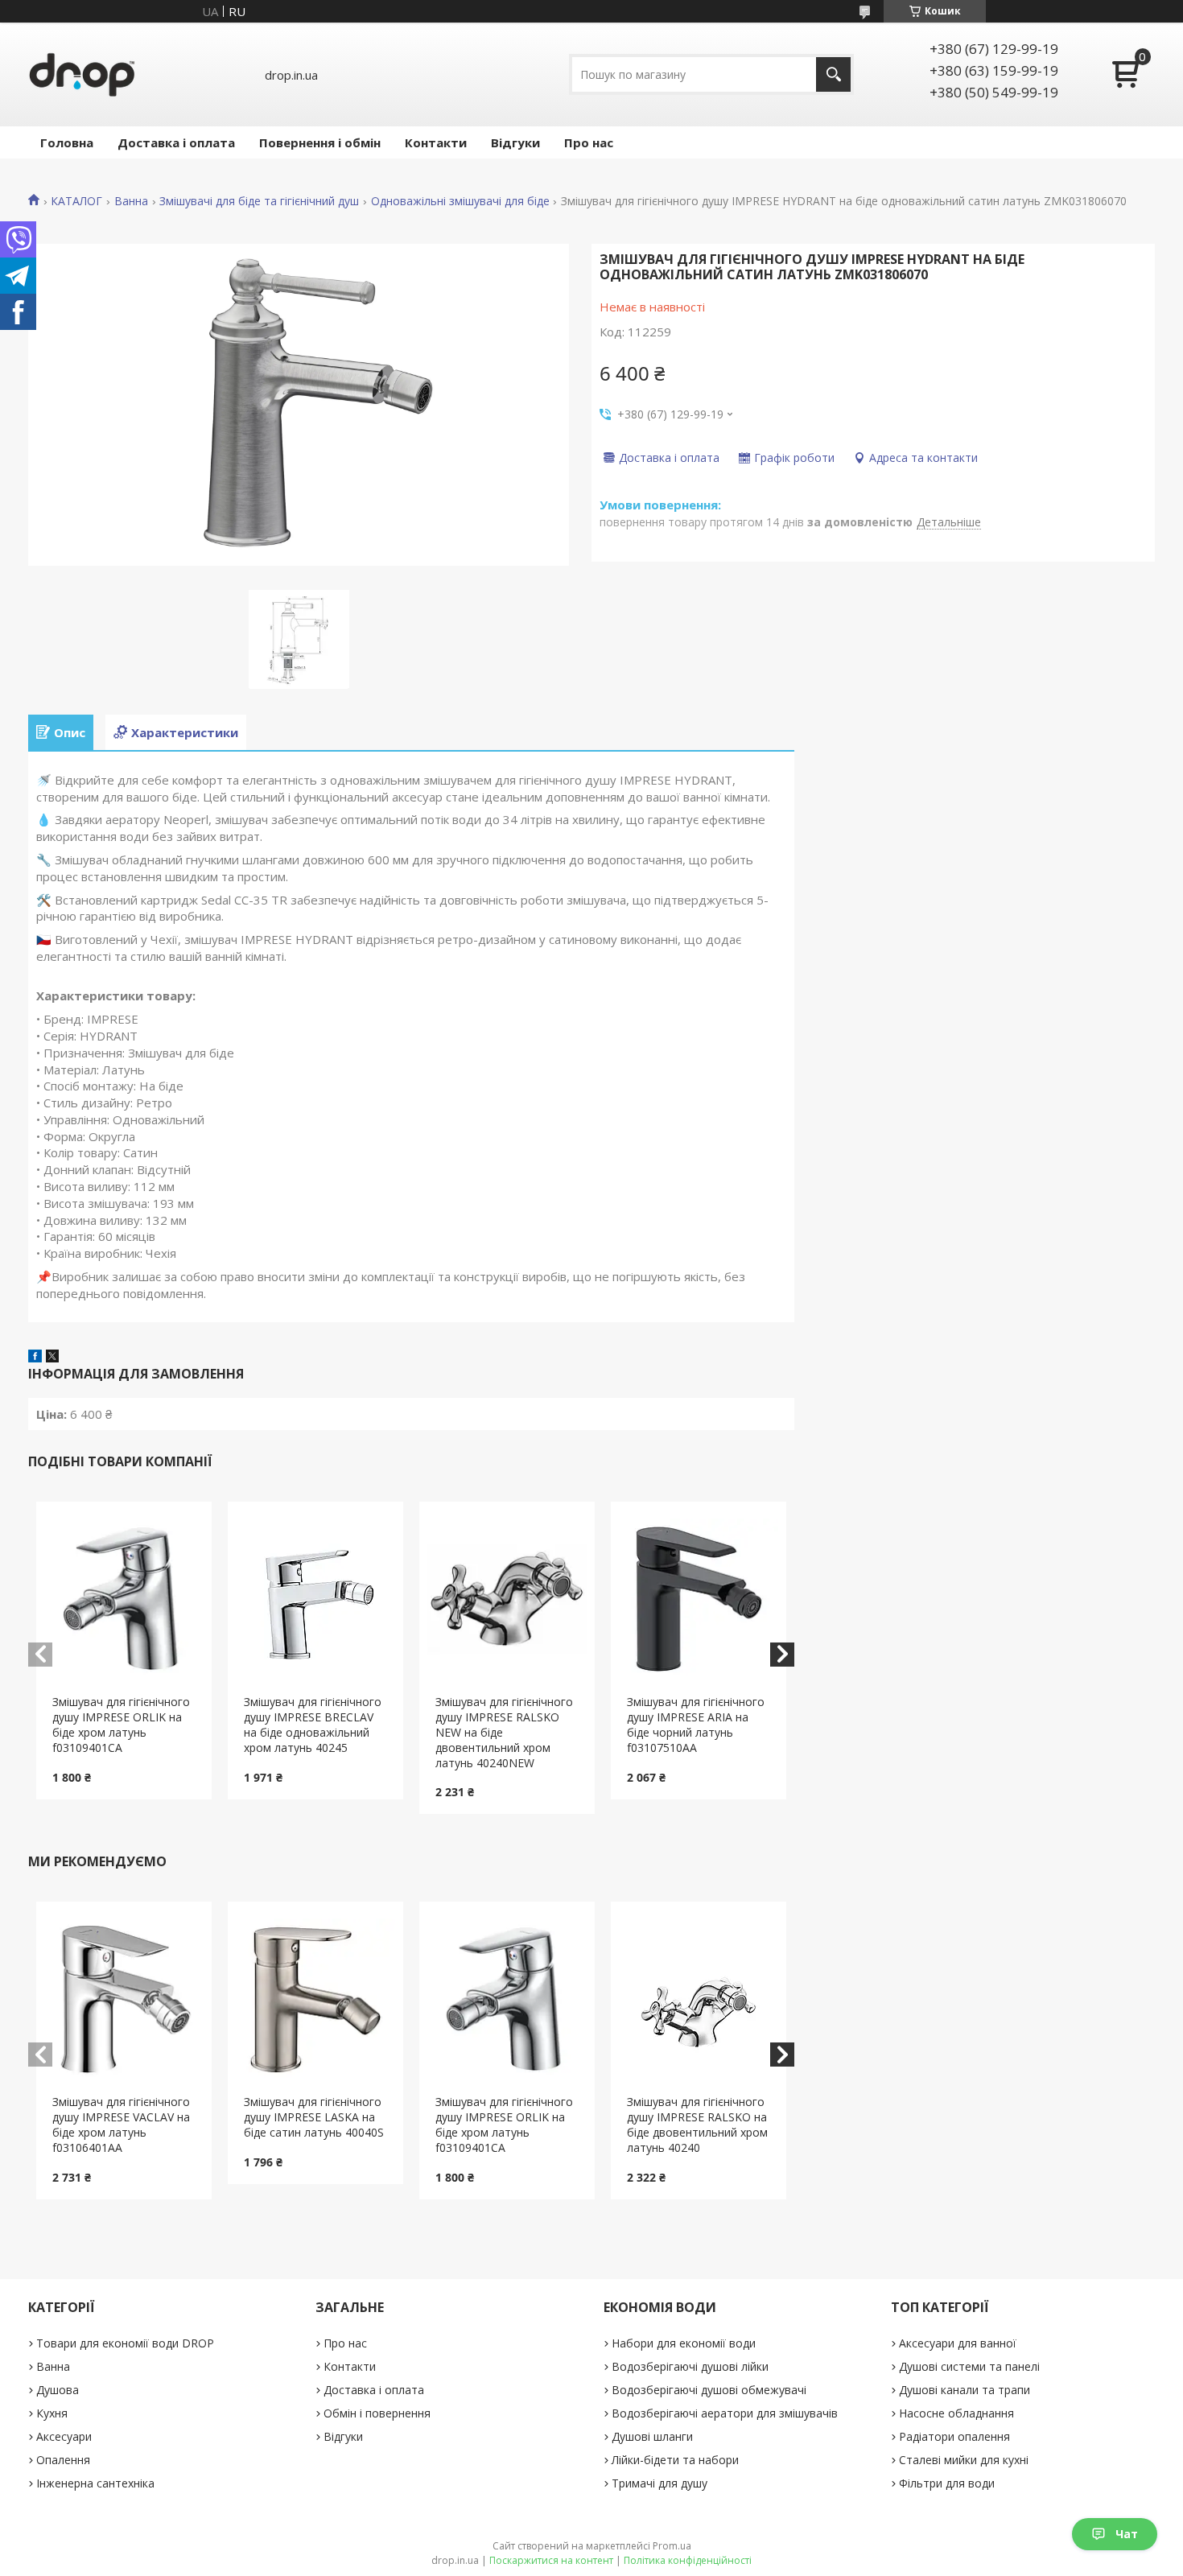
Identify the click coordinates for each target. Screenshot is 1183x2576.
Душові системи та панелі (969, 2366)
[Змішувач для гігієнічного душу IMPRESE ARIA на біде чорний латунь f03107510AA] (699, 1598)
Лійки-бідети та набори (675, 2460)
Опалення (63, 2460)
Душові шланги (652, 2436)
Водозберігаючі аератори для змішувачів (725, 2413)
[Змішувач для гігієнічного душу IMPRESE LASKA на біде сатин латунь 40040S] (316, 1998)
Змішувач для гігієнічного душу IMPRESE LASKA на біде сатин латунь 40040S (314, 2117)
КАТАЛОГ (76, 201)
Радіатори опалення (954, 2436)
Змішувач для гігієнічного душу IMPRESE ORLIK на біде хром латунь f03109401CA (121, 1725)
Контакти (436, 142)
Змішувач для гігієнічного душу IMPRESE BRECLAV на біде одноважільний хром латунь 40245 (313, 1725)
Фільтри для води (947, 2483)
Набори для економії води (684, 2343)
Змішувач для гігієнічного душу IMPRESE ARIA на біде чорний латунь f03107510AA (696, 1725)
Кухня (52, 2413)
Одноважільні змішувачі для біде (460, 201)
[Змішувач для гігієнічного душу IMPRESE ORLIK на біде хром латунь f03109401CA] (124, 1598)
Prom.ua (672, 2546)
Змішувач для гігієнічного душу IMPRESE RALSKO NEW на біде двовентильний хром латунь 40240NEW (504, 1732)
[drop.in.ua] (82, 74)
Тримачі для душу (660, 2483)
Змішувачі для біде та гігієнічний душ (259, 201)
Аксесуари (64, 2436)
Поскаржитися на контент (551, 2560)
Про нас (589, 142)
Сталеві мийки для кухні (964, 2460)
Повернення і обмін (320, 142)
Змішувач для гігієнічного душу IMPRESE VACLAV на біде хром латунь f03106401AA (121, 2125)
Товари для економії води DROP (125, 2343)
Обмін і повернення (377, 2413)
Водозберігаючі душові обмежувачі (709, 2390)
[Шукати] (833, 74)
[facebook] (35, 1358)
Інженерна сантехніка (95, 2483)
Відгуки (515, 142)
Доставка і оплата (176, 142)
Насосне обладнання (956, 2413)
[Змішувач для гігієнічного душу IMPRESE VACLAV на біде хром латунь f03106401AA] (124, 1998)
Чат (1127, 2534)
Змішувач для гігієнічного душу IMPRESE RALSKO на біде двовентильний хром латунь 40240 (697, 2125)
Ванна (131, 201)
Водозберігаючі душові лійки (690, 2366)
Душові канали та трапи (965, 2390)
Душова (58, 2390)
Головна (67, 142)
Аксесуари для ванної (958, 2343)
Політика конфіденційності (688, 2560)
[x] (52, 1358)
